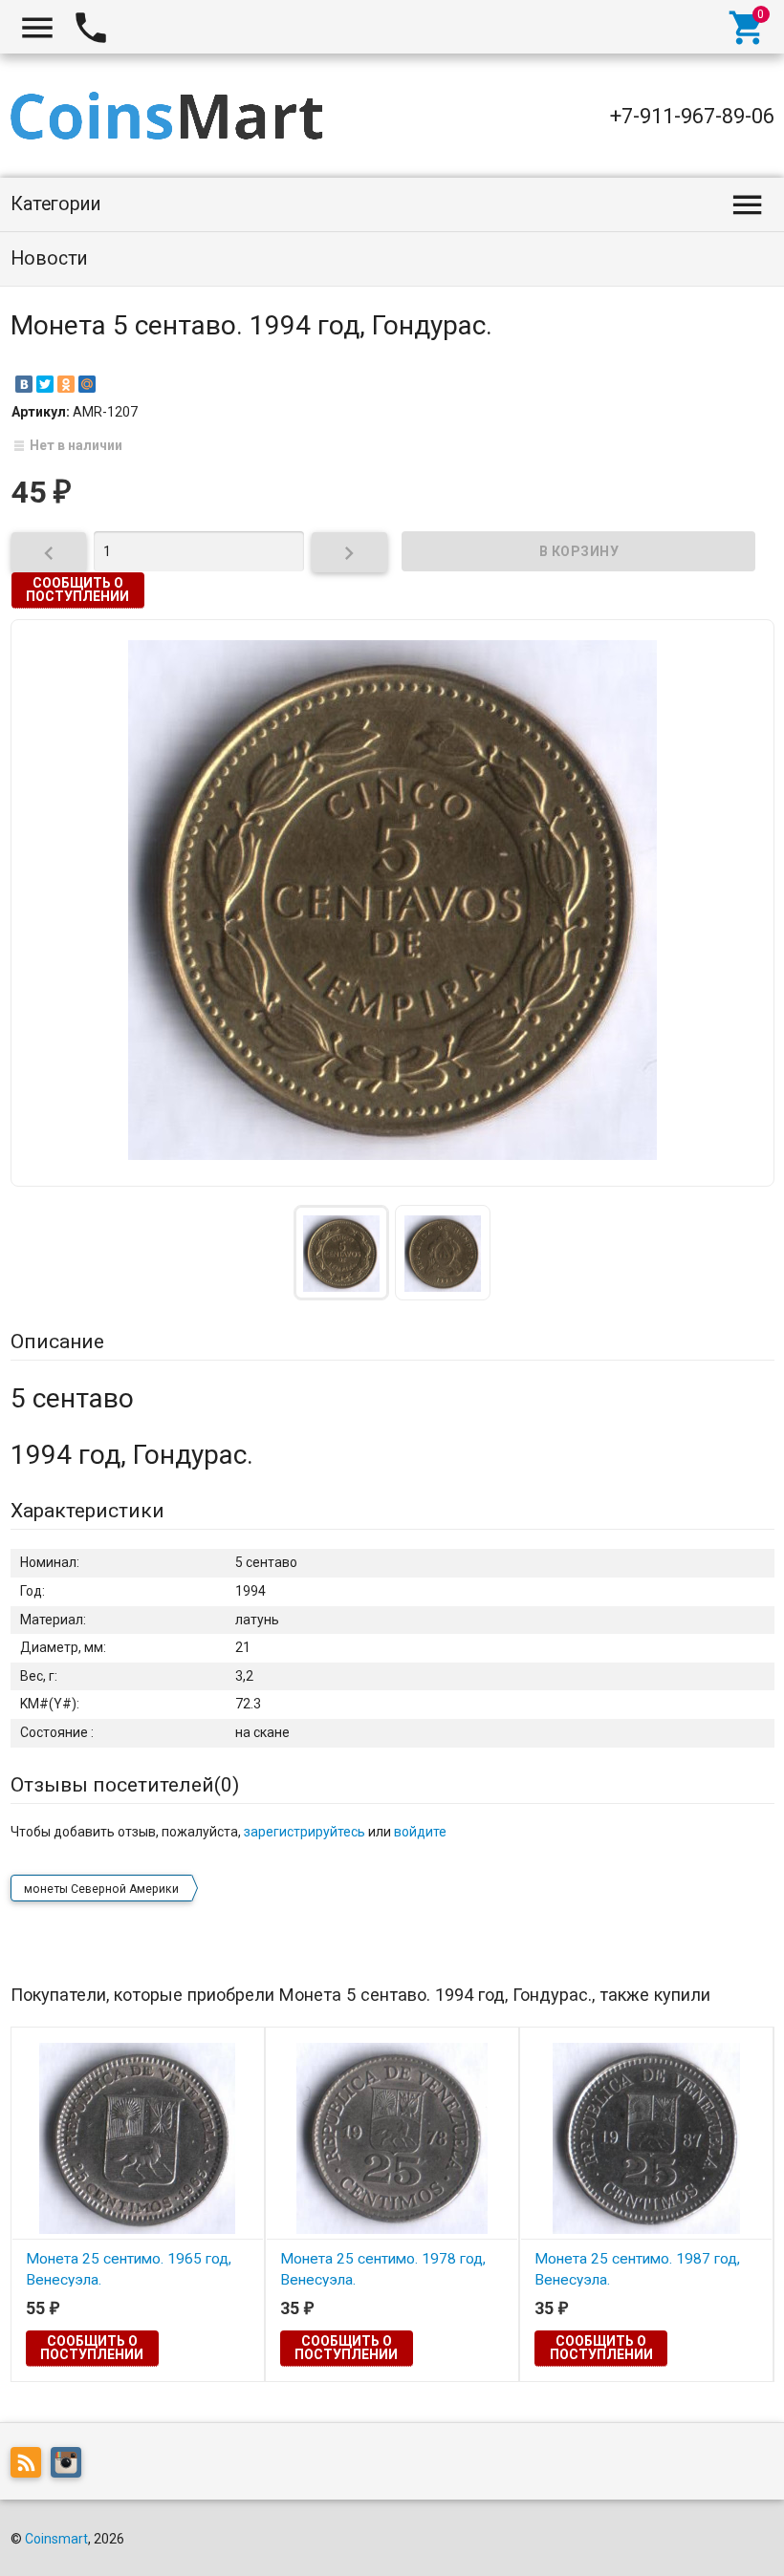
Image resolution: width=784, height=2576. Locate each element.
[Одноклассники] (66, 384)
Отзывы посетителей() (125, 1785)
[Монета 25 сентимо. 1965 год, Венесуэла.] (138, 2137)
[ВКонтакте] (24, 384)
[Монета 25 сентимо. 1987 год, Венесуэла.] (646, 2137)
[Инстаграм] (71, 2466)
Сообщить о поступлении (77, 590)
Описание (57, 1342)
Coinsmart (56, 2539)
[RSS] (31, 2466)
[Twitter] (45, 384)
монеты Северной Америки (101, 1889)
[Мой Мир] (87, 384)
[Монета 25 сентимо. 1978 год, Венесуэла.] (392, 2137)
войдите (420, 1832)
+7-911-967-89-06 (692, 116)
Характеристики (87, 1511)
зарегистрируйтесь (305, 1832)
